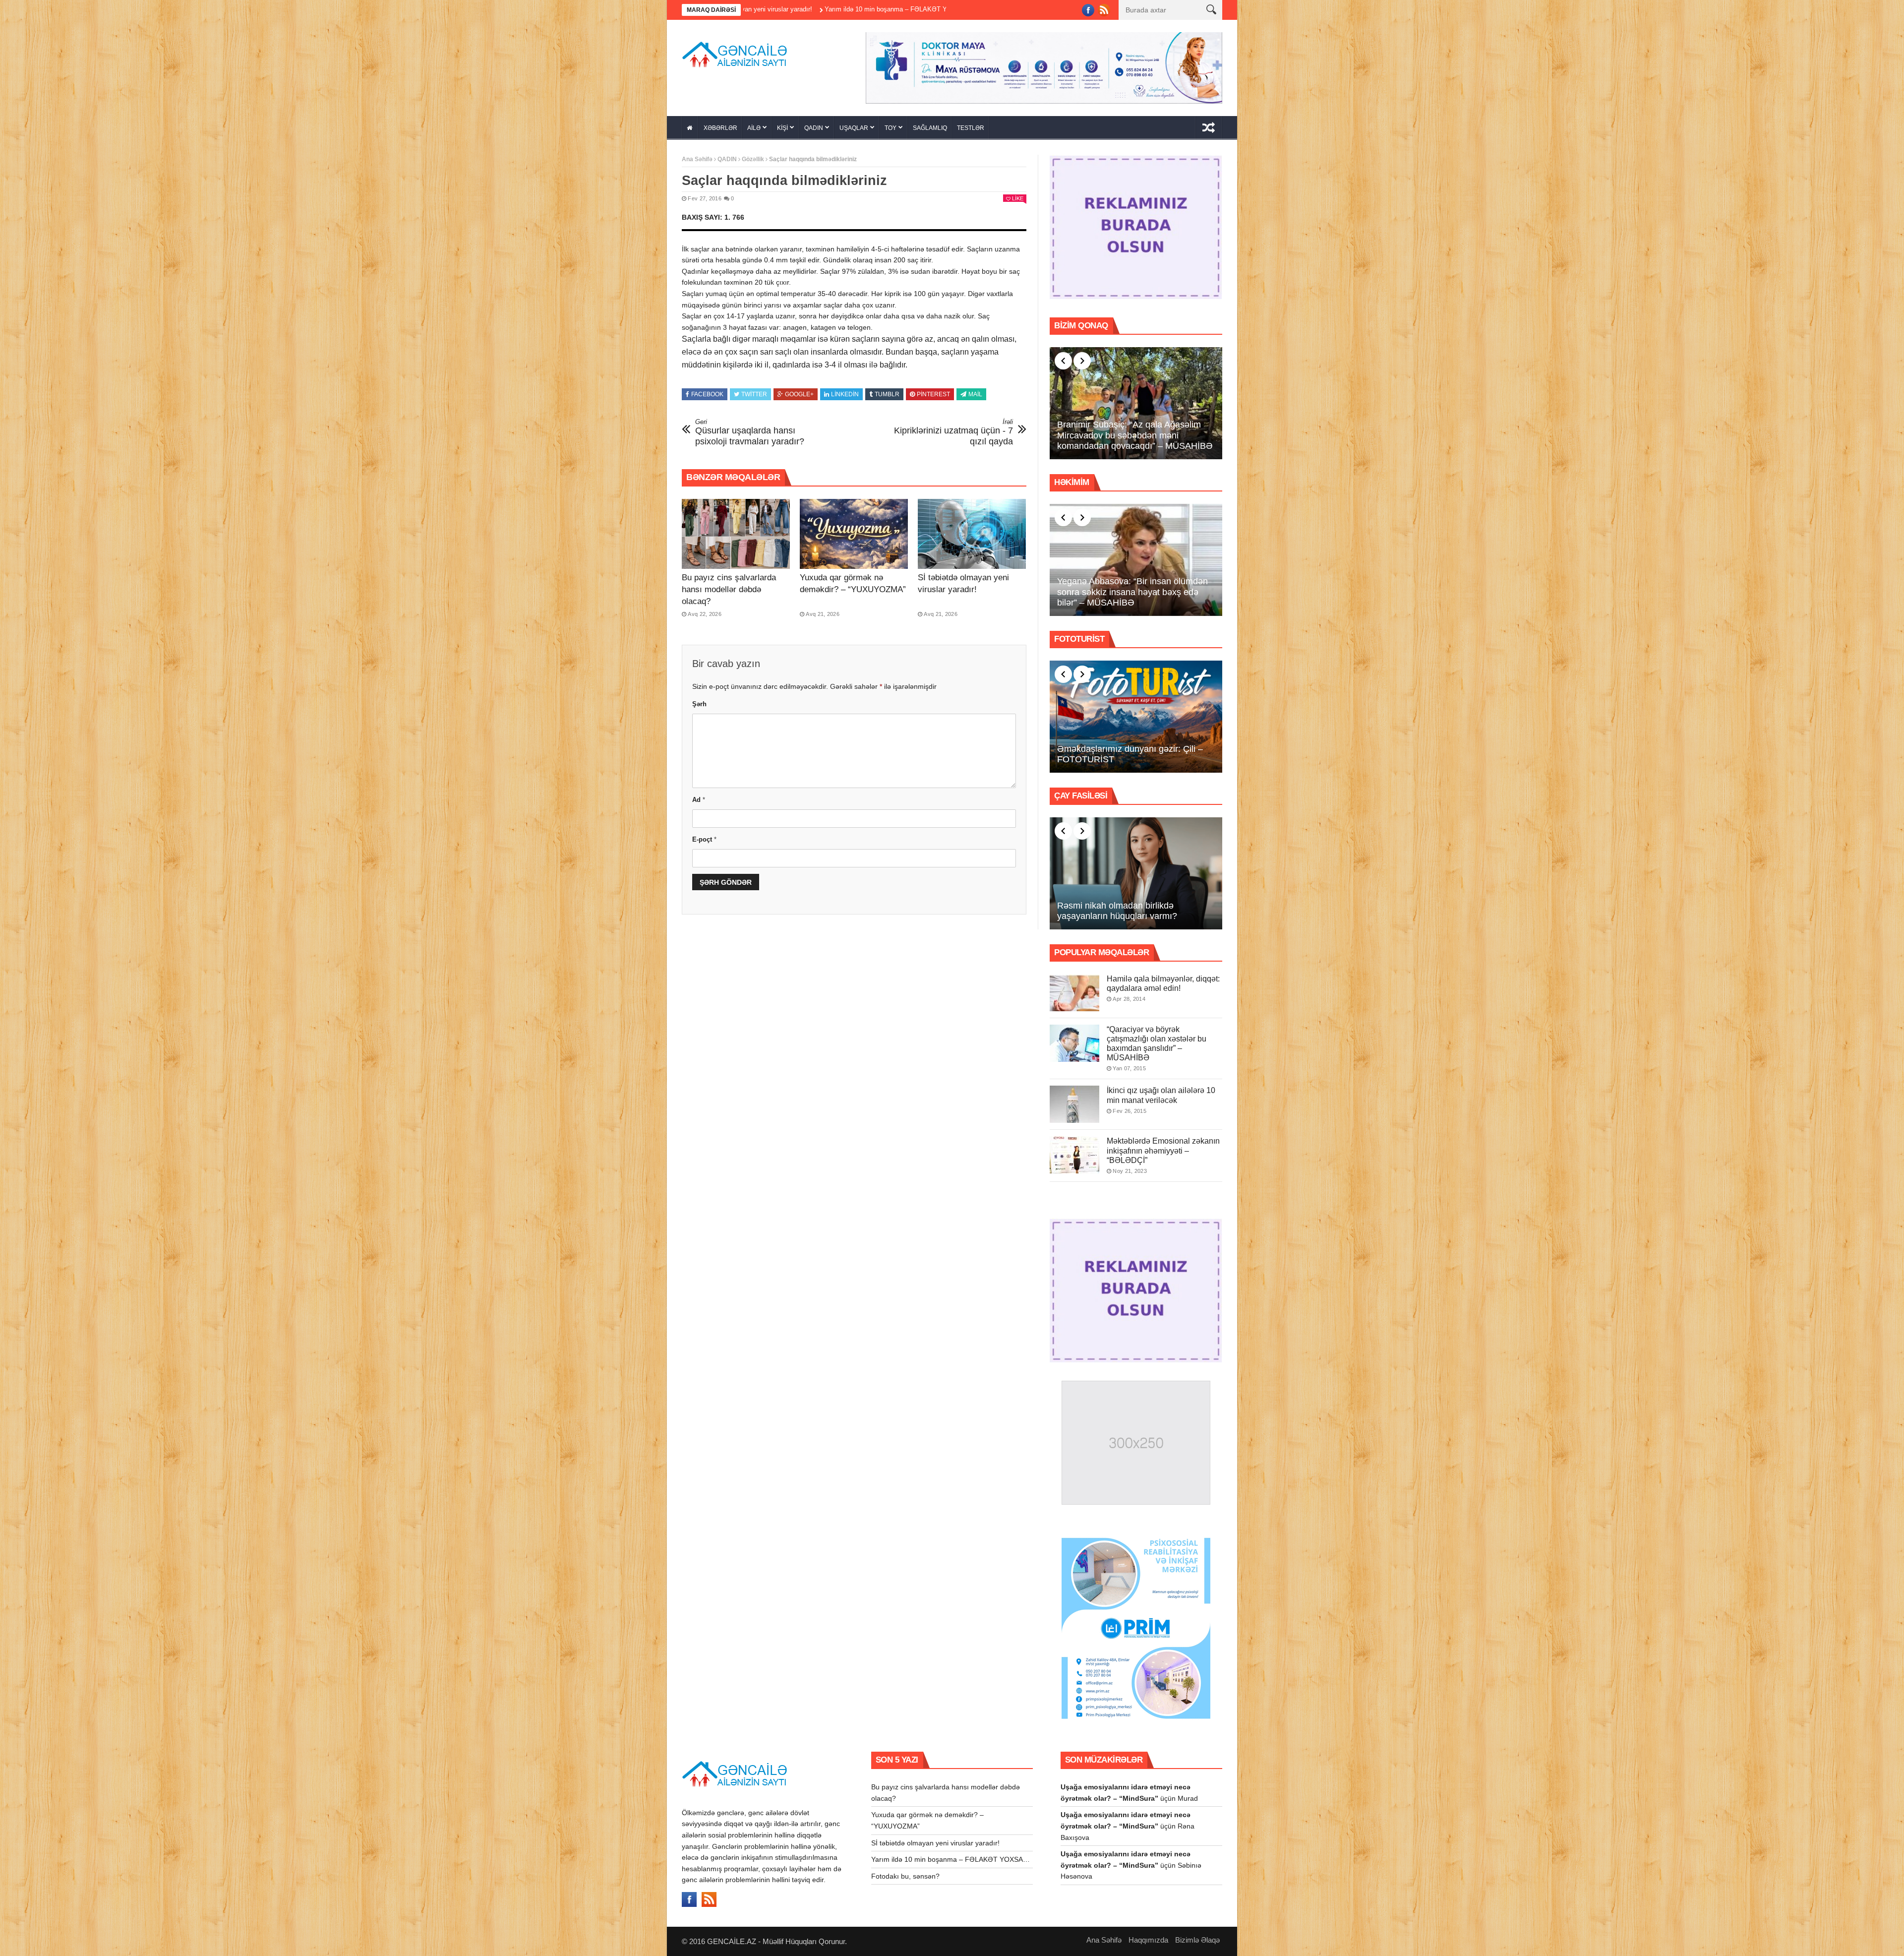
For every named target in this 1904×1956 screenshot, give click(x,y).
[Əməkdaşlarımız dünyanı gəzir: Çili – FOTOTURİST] (1136, 717)
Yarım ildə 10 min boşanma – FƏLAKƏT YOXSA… (951, 1859)
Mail (975, 394)
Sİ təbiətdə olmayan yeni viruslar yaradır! (935, 1843)
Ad (699, 800)
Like (1018, 198)
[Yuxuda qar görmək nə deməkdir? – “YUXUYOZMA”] (854, 534)
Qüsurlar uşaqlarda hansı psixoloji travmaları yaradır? (750, 432)
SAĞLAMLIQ (930, 128)
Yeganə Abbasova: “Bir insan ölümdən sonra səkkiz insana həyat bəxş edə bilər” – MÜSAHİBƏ (1132, 592)
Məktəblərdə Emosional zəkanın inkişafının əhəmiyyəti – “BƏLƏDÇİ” (1163, 1150)
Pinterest (933, 394)
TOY (891, 128)
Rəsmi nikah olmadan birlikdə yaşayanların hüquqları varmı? (1117, 911)
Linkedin (845, 394)
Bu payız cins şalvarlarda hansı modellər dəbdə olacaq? (729, 589)
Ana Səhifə (697, 159)
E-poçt (704, 839)
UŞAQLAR (854, 128)
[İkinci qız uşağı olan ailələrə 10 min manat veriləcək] (1074, 1104)
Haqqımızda (1148, 1940)
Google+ (799, 394)
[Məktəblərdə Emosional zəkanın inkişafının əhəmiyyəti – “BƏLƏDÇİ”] (1074, 1155)
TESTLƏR (971, 128)
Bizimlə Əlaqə (1197, 1940)
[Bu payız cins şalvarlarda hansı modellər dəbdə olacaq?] (736, 534)
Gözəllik (753, 159)
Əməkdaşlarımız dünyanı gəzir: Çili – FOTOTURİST (1130, 754)
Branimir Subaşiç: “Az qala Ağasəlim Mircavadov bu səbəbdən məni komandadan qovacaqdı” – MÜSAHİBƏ (1135, 435)
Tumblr (887, 394)
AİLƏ (754, 128)
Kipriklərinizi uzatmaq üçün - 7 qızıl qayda (953, 432)
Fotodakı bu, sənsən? (836, 9)
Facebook (707, 394)
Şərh (699, 704)
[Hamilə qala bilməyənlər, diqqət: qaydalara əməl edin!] (1074, 993)
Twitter (754, 394)
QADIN (814, 128)
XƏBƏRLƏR (720, 128)
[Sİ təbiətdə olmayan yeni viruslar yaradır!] (972, 534)
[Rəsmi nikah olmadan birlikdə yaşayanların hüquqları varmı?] (1136, 873)
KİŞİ (782, 128)
